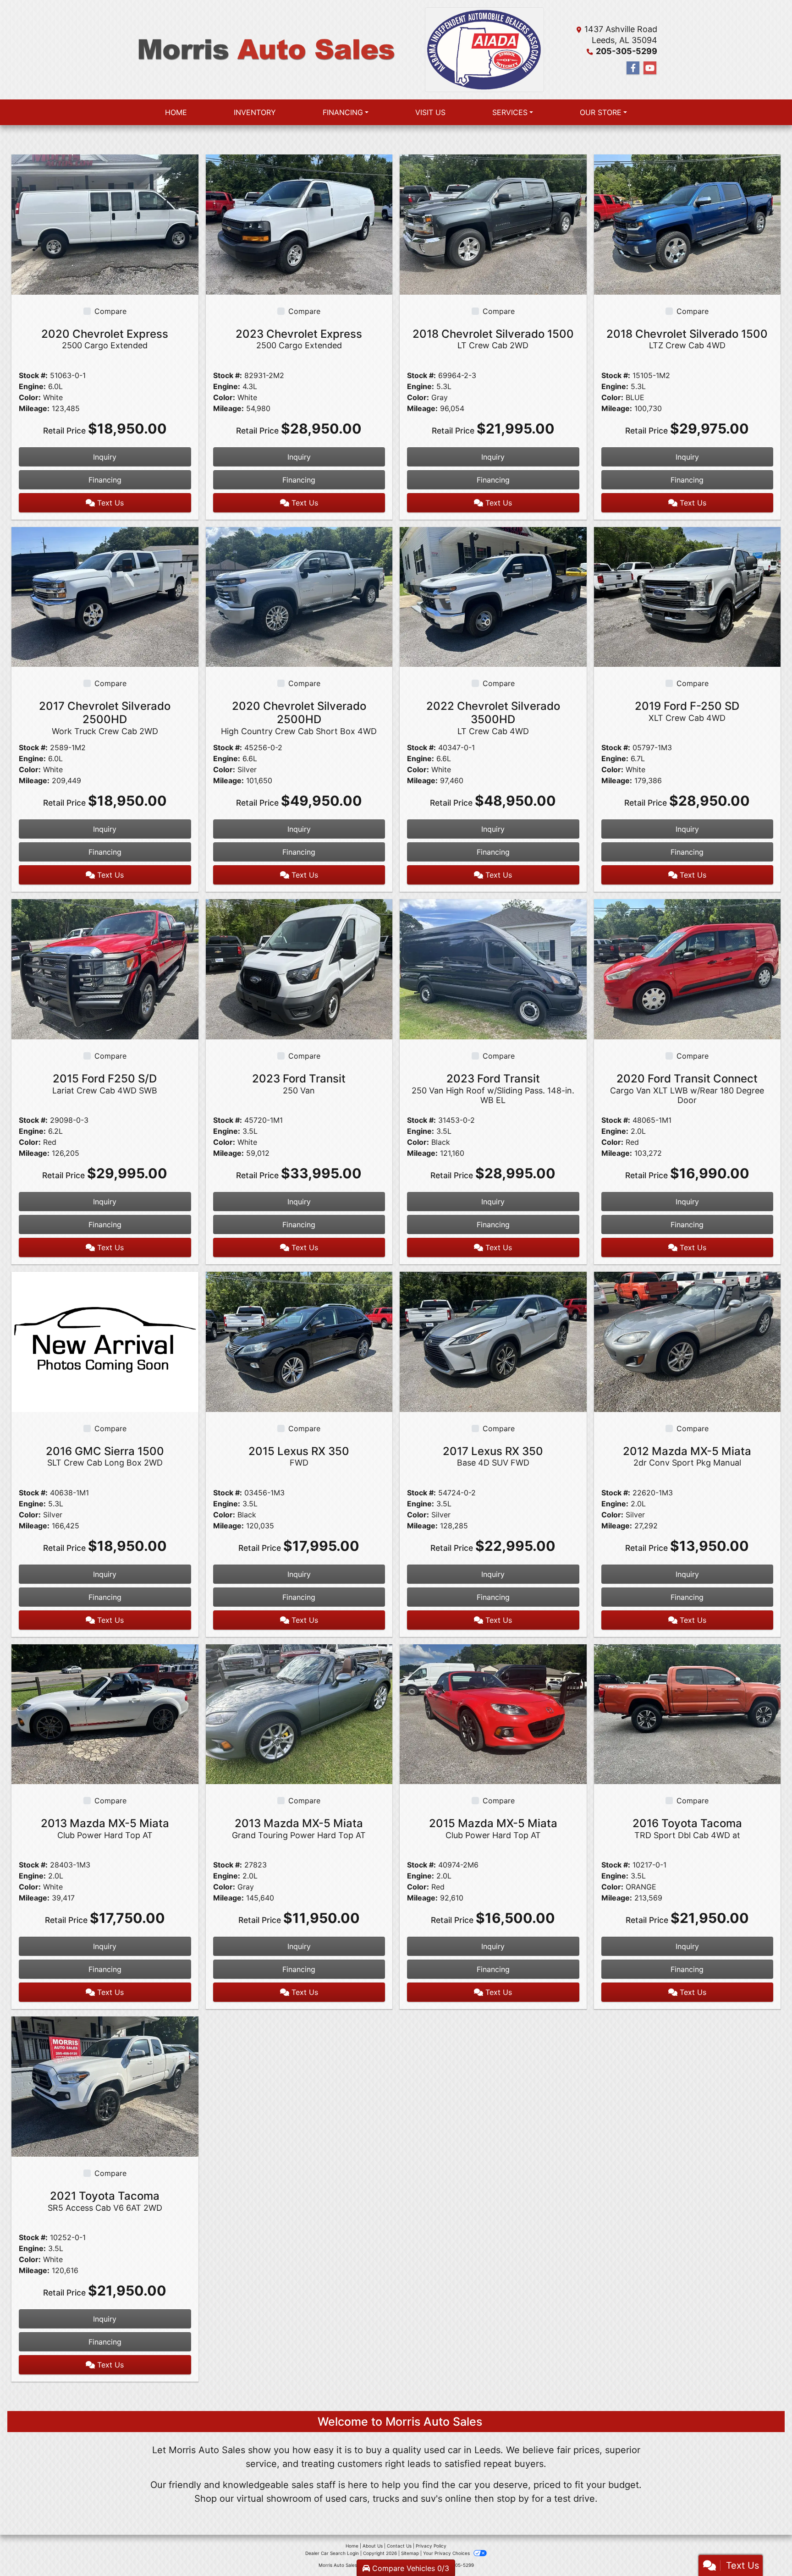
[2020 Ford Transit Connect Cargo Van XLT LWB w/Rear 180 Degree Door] (687, 968)
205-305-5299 (627, 51)
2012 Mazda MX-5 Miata (687, 1456)
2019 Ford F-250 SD (687, 711)
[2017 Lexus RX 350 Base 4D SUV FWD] (493, 1341)
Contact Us (399, 2546)
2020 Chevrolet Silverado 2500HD (299, 718)
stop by (513, 2499)
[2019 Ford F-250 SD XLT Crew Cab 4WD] (687, 596)
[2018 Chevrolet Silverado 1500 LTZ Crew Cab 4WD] (687, 224)
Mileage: (34, 408)
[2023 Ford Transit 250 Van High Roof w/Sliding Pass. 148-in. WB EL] (493, 968)
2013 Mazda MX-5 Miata (105, 1828)
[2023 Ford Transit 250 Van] (299, 968)
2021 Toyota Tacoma (105, 2201)
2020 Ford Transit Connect (687, 1088)
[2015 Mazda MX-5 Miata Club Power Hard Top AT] (493, 1714)
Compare (110, 311)
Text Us (109, 503)
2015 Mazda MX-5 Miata (493, 1828)
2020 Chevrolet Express (105, 339)
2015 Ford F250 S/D (105, 1084)
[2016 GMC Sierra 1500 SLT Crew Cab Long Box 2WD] (105, 1341)
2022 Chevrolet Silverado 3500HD (493, 718)
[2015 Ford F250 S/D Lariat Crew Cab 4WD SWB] (105, 968)
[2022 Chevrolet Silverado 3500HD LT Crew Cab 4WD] (493, 596)
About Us (373, 2546)
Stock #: (33, 375)
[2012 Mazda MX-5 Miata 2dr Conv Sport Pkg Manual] (687, 1341)
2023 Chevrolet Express (299, 339)
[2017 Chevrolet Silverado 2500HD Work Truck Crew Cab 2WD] (105, 596)
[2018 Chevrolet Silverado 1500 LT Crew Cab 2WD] (493, 224)
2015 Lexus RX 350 (299, 1456)
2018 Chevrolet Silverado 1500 (493, 339)
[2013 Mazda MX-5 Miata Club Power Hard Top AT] (105, 1714)
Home (352, 2546)
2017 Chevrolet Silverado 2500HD (105, 718)
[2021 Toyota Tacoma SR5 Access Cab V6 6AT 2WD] (105, 2086)
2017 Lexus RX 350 (493, 1456)
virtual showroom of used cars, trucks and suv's (339, 2499)
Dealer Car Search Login (332, 2553)
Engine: (32, 386)
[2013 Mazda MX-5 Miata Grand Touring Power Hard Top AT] (299, 1714)
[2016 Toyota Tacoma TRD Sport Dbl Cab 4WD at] (687, 1714)
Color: (30, 397)
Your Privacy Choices (447, 2553)
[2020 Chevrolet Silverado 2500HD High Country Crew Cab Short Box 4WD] (299, 596)
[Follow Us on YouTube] (650, 68)
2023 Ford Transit (299, 1084)
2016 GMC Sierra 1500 (105, 1456)
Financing (105, 480)
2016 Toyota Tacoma (687, 1828)
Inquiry (105, 457)
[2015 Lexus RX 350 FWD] (299, 1341)
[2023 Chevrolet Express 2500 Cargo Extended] (299, 224)
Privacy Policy (431, 2546)
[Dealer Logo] (265, 50)
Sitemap (410, 2553)
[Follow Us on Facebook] (633, 68)
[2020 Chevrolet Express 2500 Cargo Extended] (105, 224)
